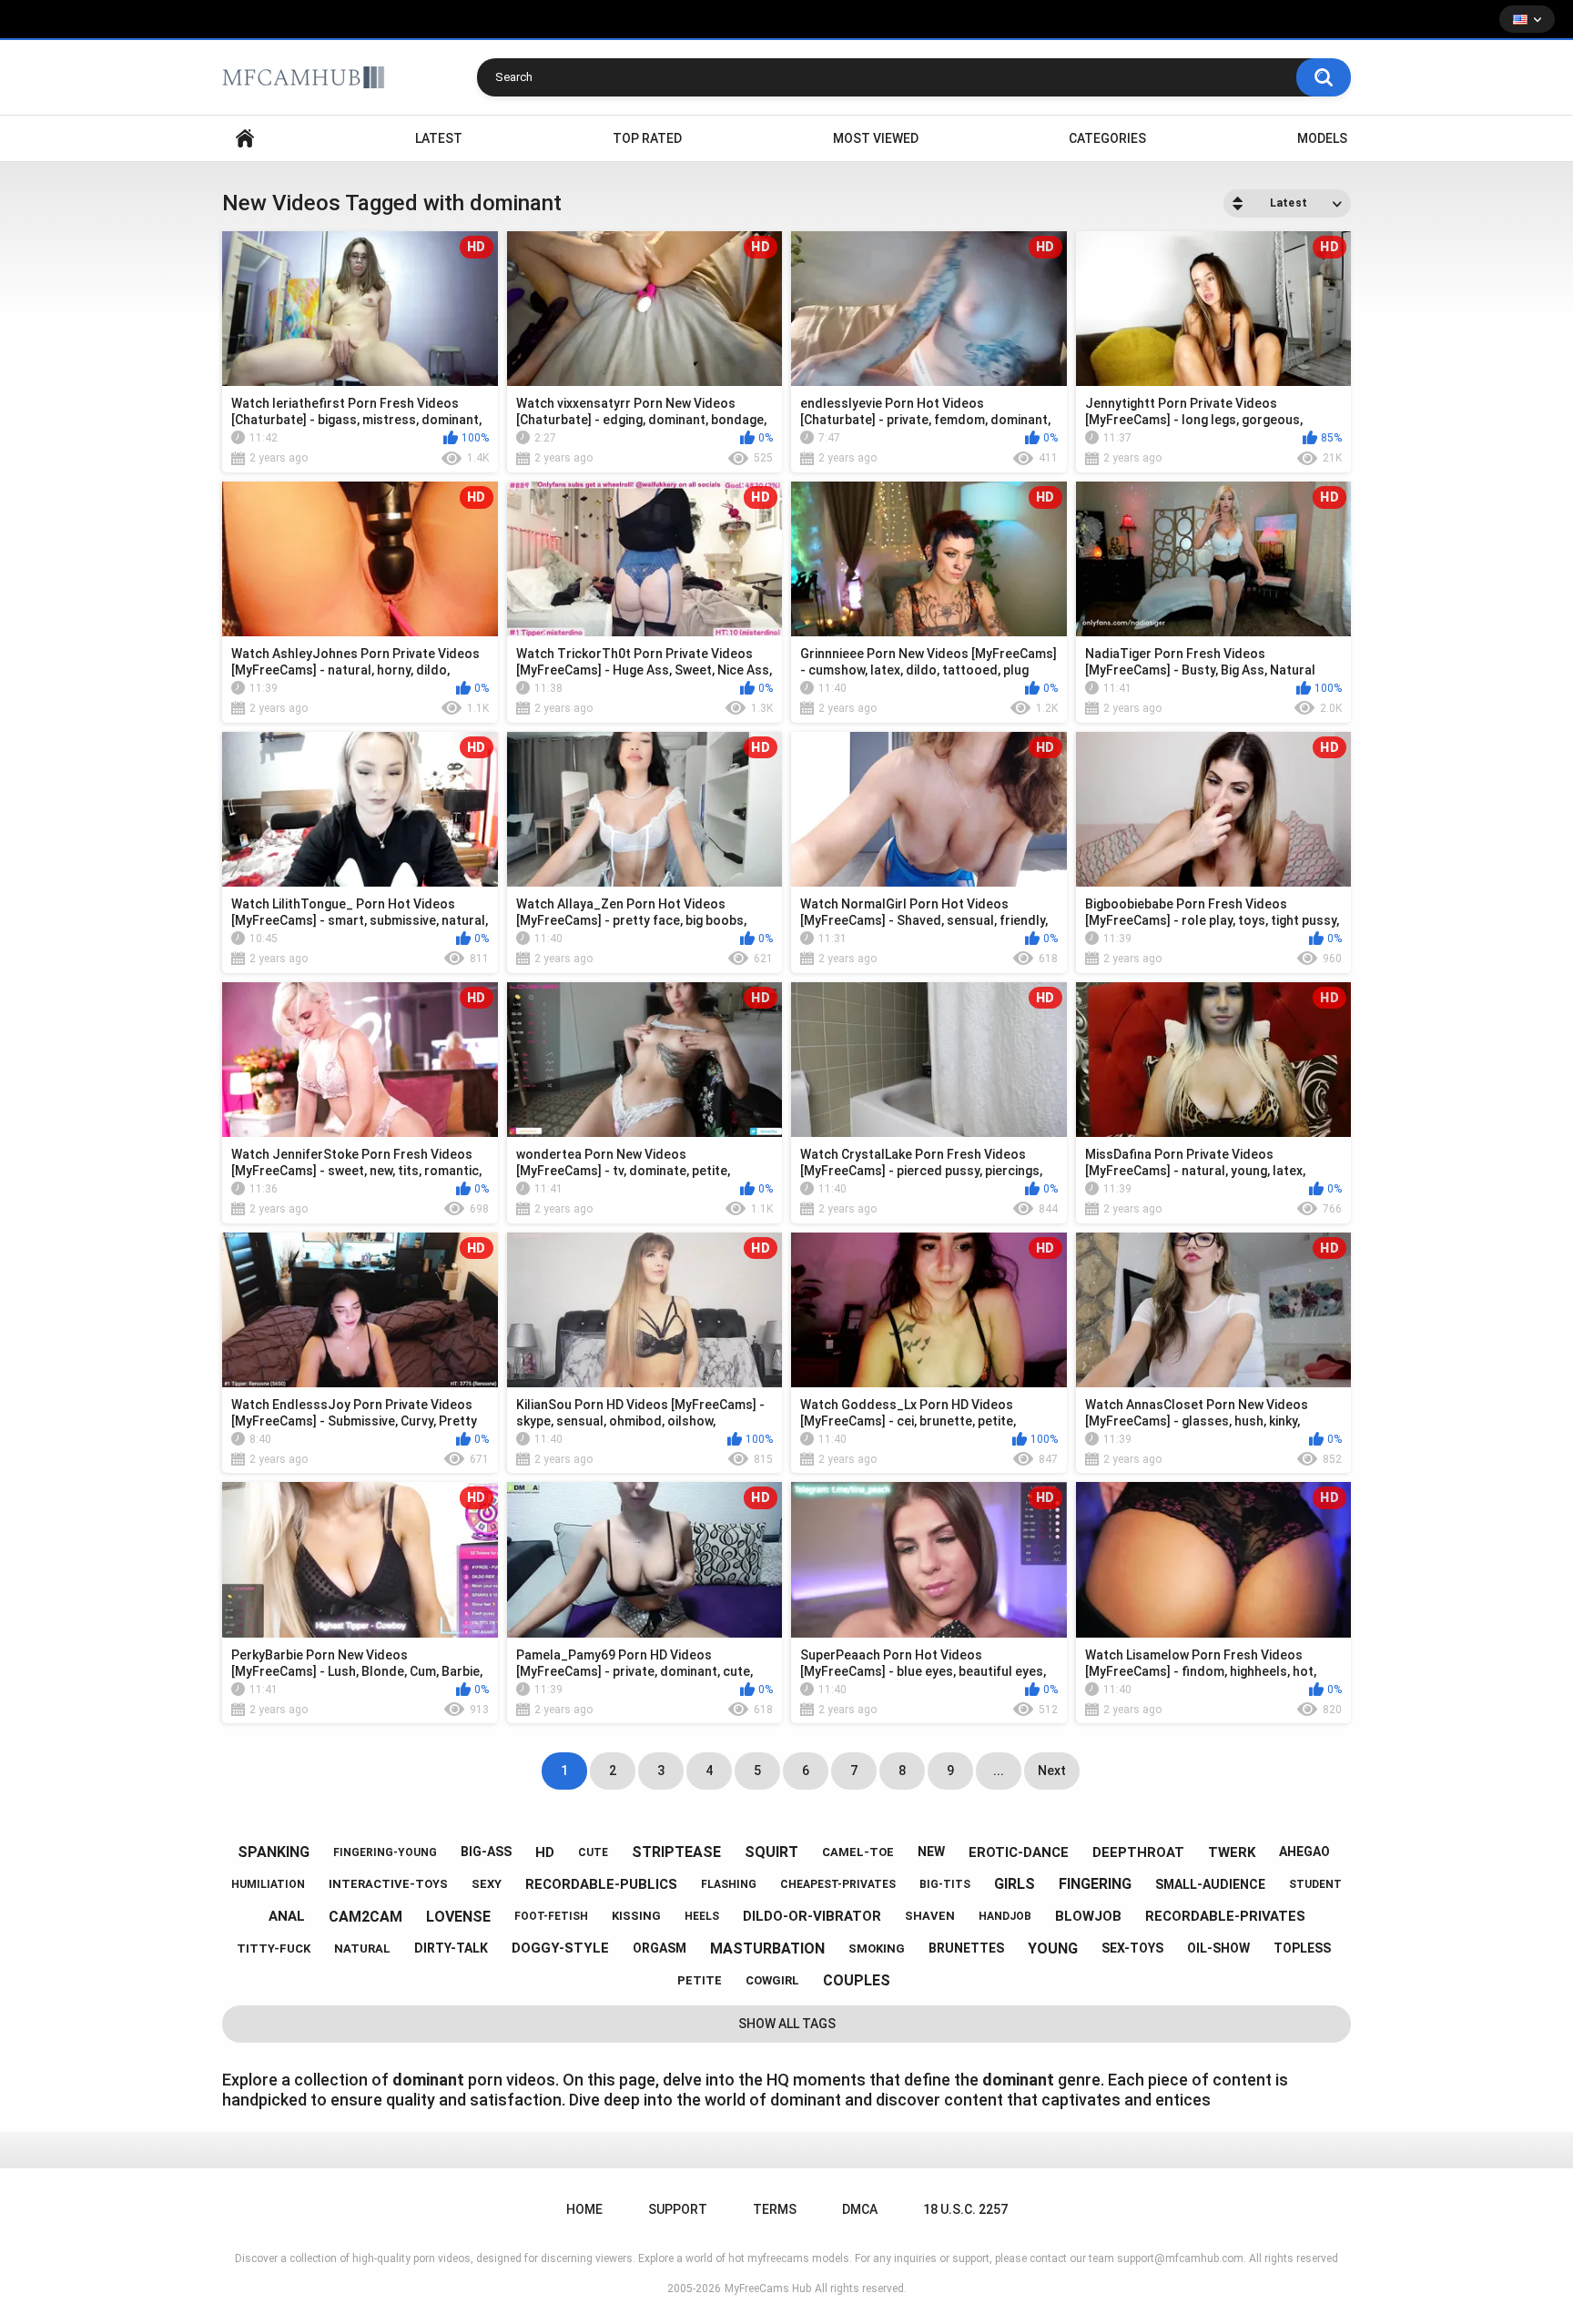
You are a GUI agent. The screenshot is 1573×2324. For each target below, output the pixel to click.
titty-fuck (274, 1949)
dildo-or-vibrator (812, 1916)
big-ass (486, 1852)
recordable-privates (1225, 1916)
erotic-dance (1019, 1852)
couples (857, 1980)
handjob (1005, 1916)
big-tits (945, 1884)
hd (545, 1852)
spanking (274, 1852)
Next (1052, 1771)
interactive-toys (388, 1884)
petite (700, 1980)
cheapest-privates (838, 1884)
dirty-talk (451, 1948)
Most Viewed (876, 138)
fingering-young (385, 1852)
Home (245, 139)
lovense (458, 1917)
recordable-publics (601, 1884)
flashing (729, 1884)
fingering (1095, 1884)
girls (1015, 1884)
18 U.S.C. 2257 (965, 2209)
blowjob (1088, 1916)
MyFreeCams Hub (768, 2288)
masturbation (767, 1949)
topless (1302, 1948)
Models (1322, 138)
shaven (930, 1916)
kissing (636, 1916)
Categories (1107, 138)
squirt (771, 1852)
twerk (1232, 1852)
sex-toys (1132, 1948)
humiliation (268, 1884)
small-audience (1210, 1884)
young (1053, 1949)
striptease (676, 1852)
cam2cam (365, 1917)
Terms (775, 2209)
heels (702, 1916)
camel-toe (858, 1852)
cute (593, 1852)
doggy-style (560, 1948)
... (999, 1771)
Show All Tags (787, 2024)
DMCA (860, 2209)
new (931, 1852)
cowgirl (772, 1980)
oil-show (1218, 1948)
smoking (877, 1949)
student (1315, 1884)
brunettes (966, 1948)
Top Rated (647, 138)
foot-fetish (551, 1916)
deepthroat (1138, 1852)
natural (362, 1949)
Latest (439, 138)
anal (287, 1916)
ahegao (1304, 1852)
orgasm (660, 1948)
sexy (487, 1884)
